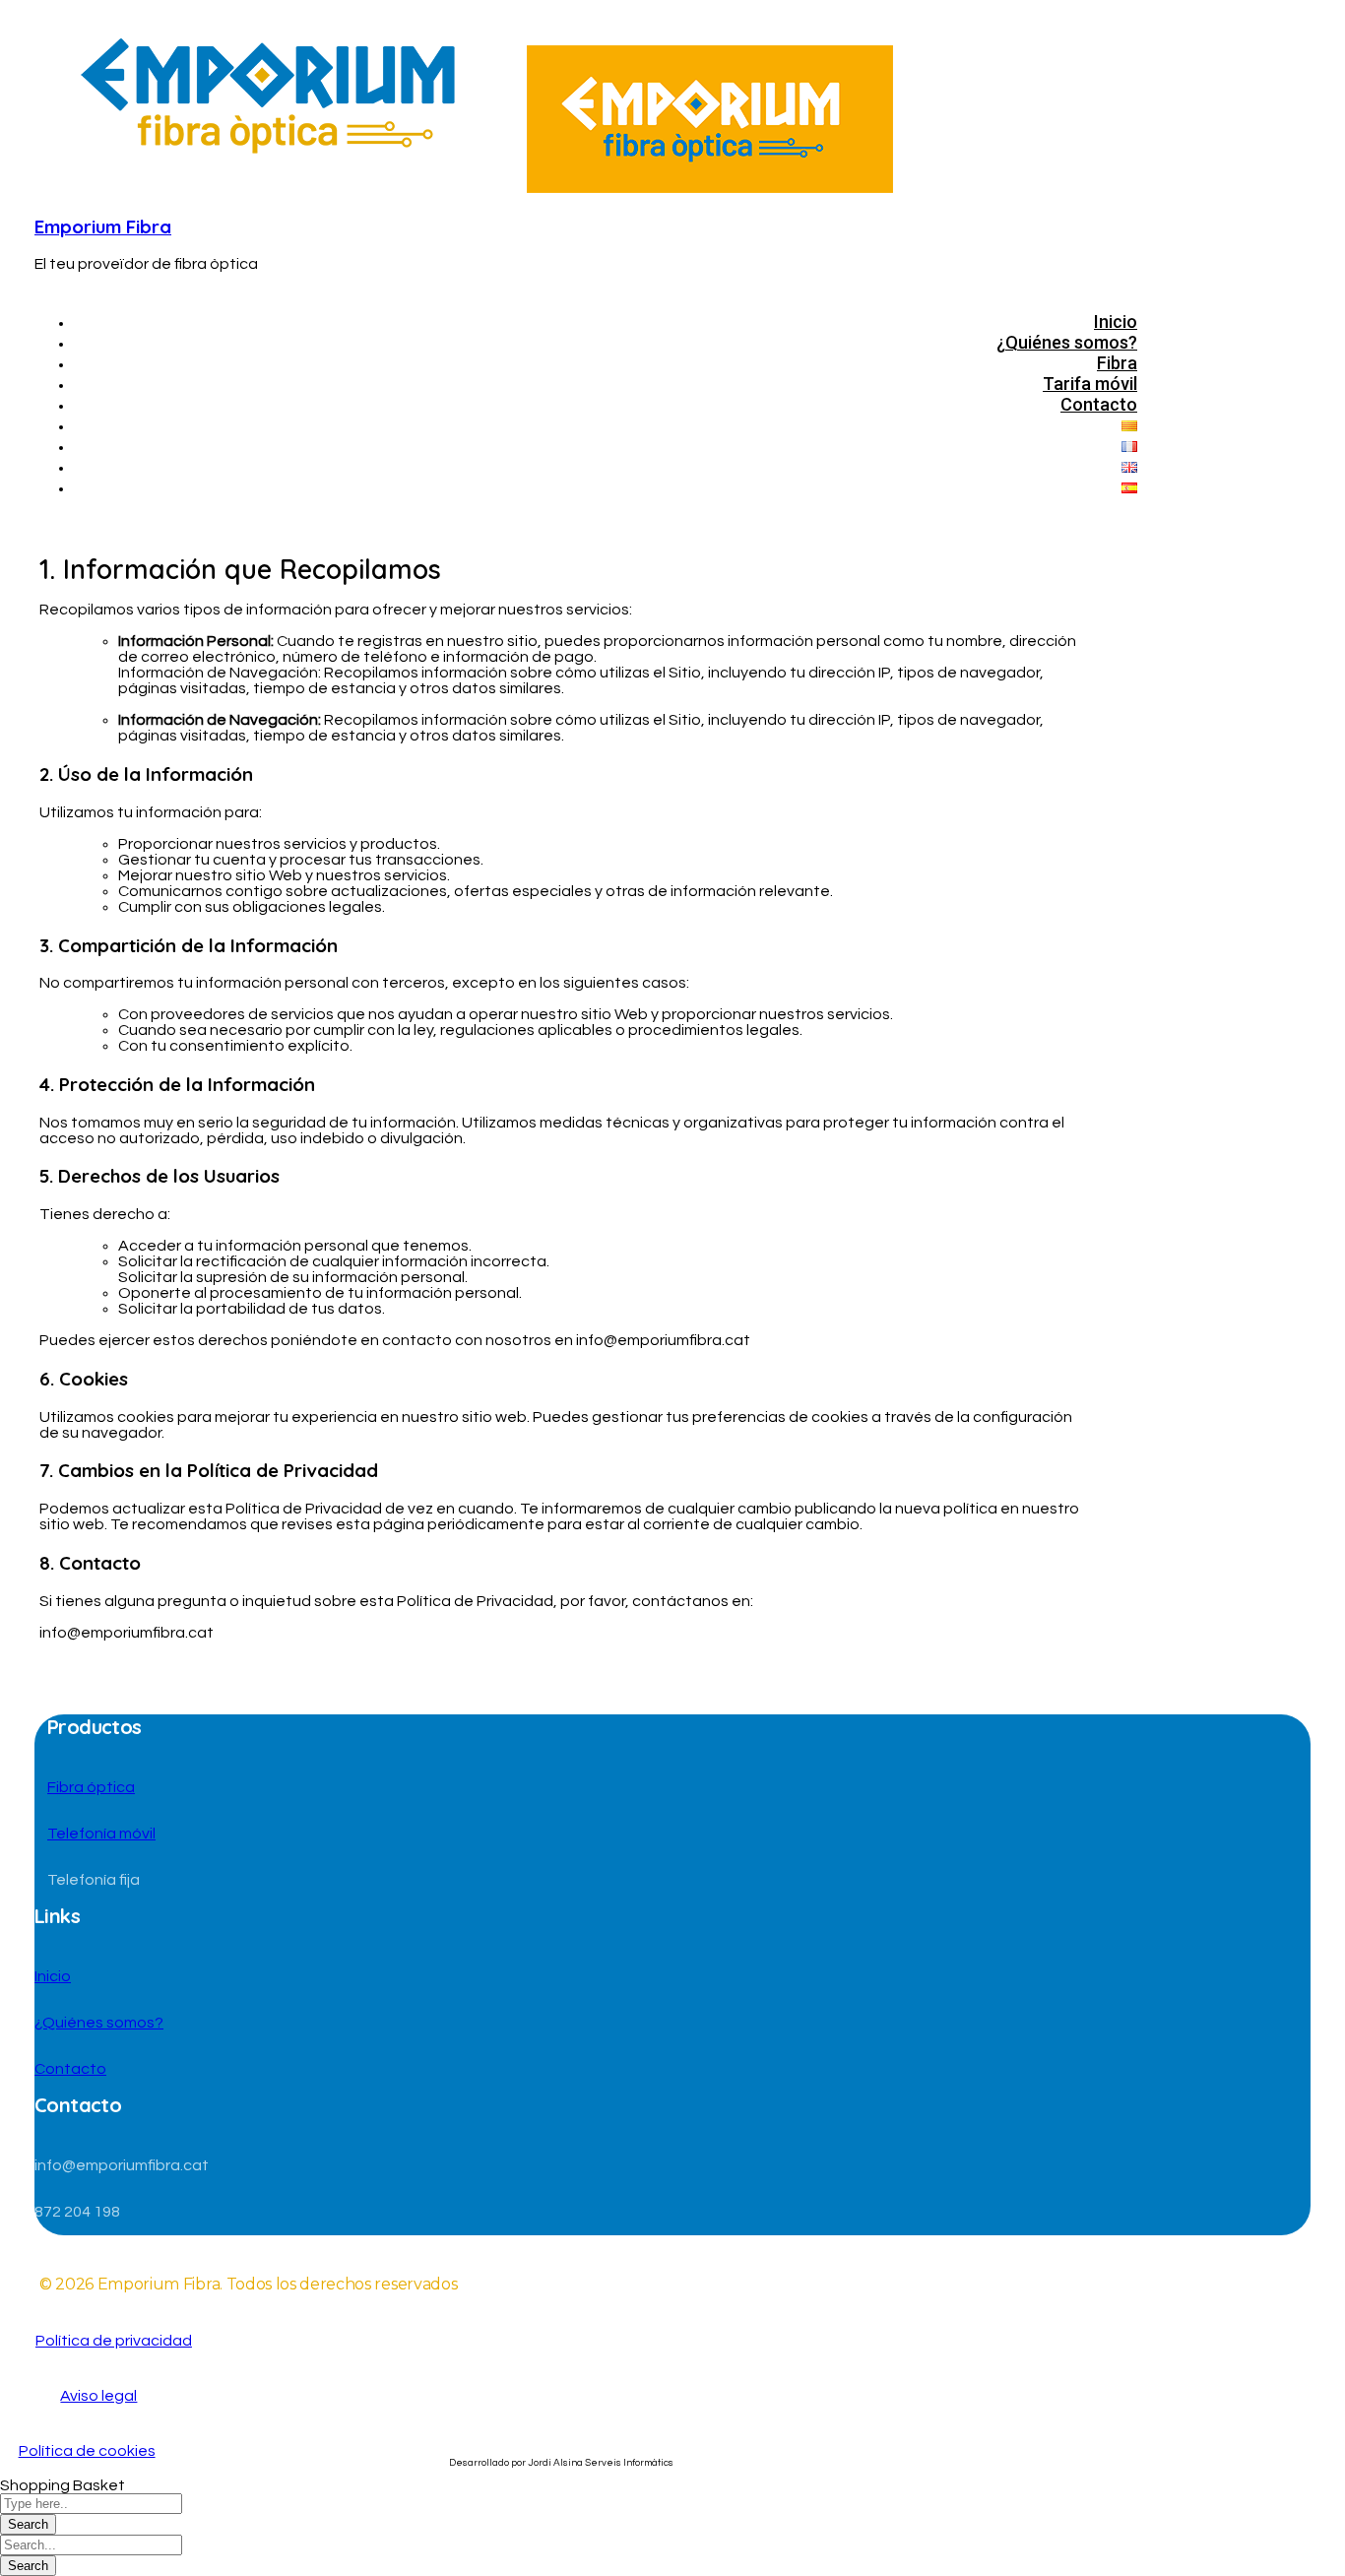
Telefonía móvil (101, 1834)
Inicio (53, 1976)
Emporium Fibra (103, 226)
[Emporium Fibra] (281, 188)
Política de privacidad (114, 2341)
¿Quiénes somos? (99, 2023)
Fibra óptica (91, 1787)
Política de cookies (87, 2451)
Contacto (70, 2069)
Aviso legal (98, 2396)
